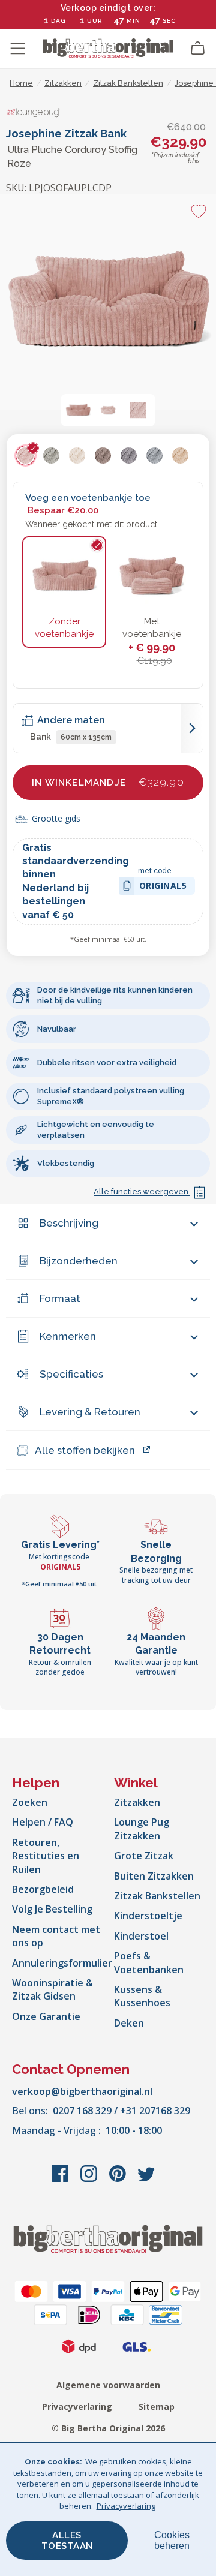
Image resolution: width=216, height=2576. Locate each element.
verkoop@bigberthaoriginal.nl (82, 2091)
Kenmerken (68, 1336)
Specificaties (71, 1374)
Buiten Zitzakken (154, 1876)
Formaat (60, 1298)
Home (21, 83)
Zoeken (30, 1802)
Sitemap (157, 2407)
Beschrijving (69, 1223)
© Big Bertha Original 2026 (108, 2428)
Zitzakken (137, 1802)
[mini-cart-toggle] (198, 49)
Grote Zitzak (144, 1856)
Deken (129, 2023)
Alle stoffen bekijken (85, 1450)
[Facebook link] (61, 2180)
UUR (94, 21)
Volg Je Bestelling (52, 1909)
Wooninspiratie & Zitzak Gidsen (52, 1989)
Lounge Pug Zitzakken (142, 1829)
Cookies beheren (172, 2540)
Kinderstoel (141, 1936)
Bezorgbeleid (43, 1889)
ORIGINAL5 (163, 887)
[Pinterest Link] (119, 2180)
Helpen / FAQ (43, 1822)
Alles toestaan (67, 2541)
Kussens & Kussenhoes (142, 1996)
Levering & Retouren (90, 1412)
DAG (58, 21)
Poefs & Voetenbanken (149, 1962)
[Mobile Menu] (18, 49)
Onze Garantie (46, 2016)
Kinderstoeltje (148, 1916)
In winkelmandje (108, 782)
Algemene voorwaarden (108, 2385)
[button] (78, 410)
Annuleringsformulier (62, 1963)
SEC (169, 21)
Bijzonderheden (79, 1261)
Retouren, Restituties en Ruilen (46, 1856)
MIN (133, 21)
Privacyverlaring (77, 2407)
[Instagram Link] (90, 2180)
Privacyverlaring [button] (126, 2506)
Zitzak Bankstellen (157, 1896)
